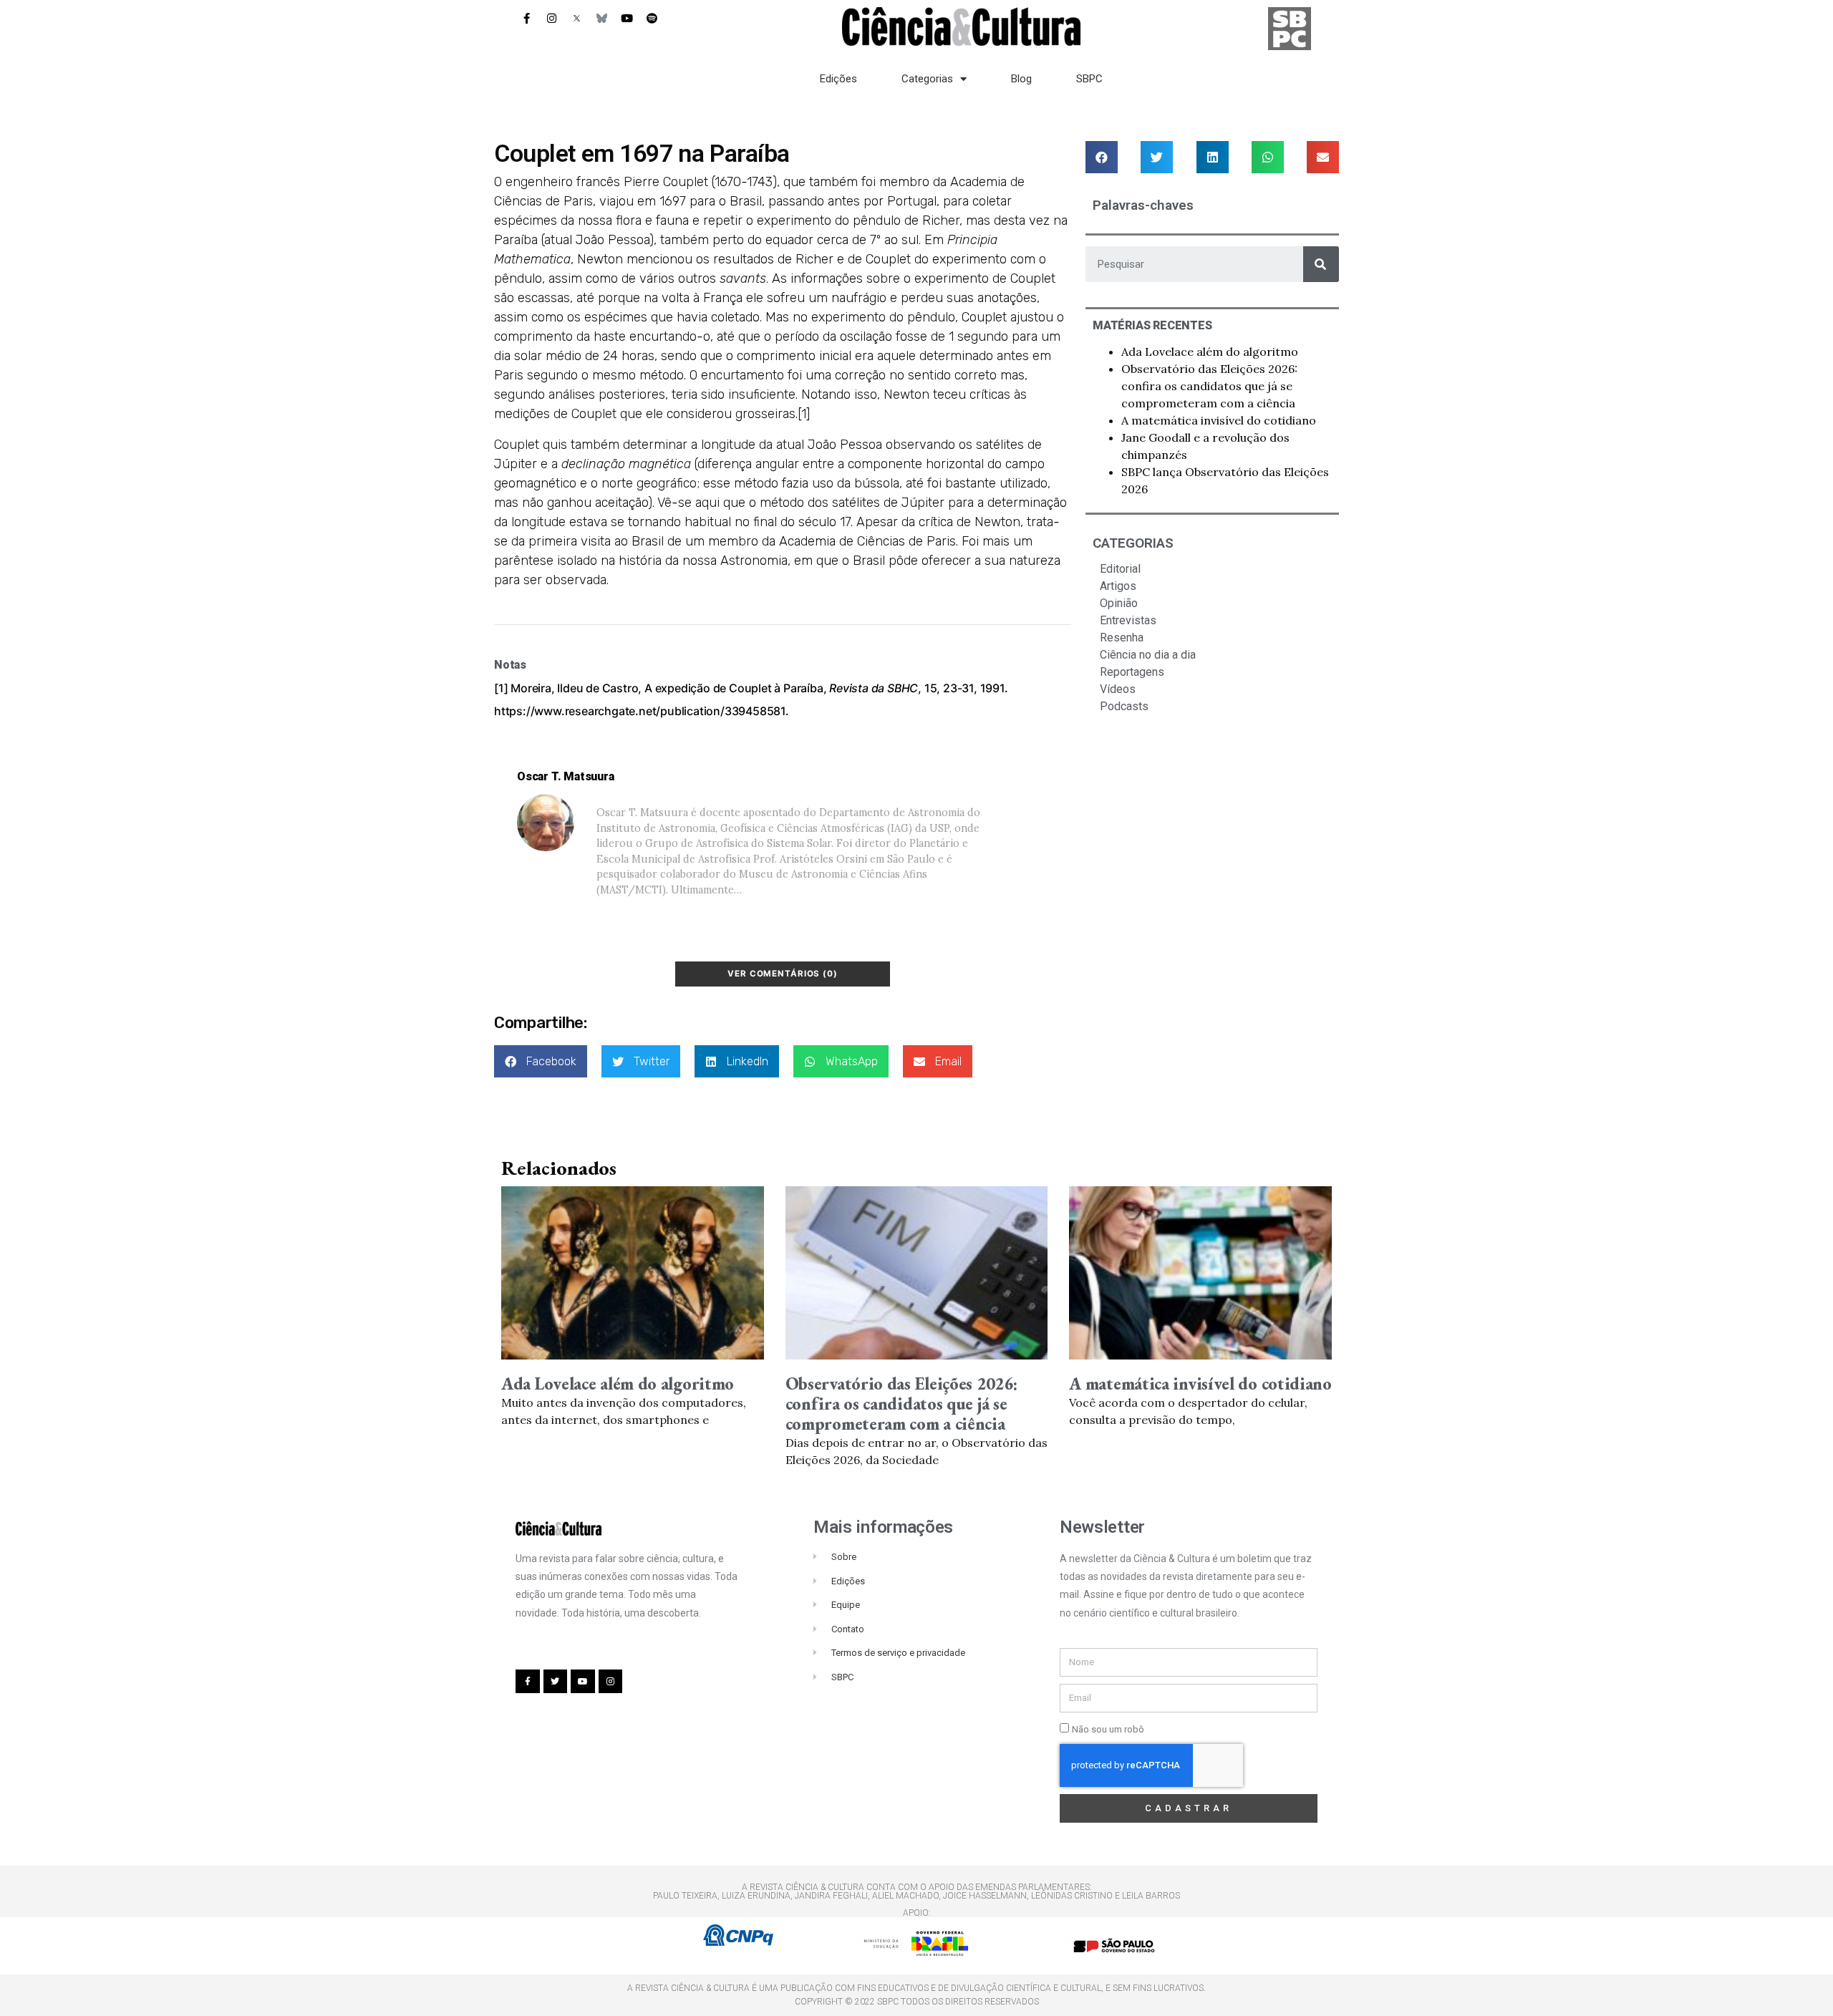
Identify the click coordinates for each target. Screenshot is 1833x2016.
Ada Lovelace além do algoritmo (1210, 352)
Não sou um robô (1108, 1729)
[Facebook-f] (526, 18)
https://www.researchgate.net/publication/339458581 (640, 711)
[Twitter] (556, 1682)
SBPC (1089, 79)
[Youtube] (627, 18)
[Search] (1321, 264)
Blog (1021, 79)
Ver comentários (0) (783, 974)
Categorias (927, 79)
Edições (838, 79)
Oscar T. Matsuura (566, 776)
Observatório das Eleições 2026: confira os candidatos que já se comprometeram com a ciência (1209, 386)
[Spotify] (652, 18)
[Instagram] (551, 18)
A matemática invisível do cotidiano (1219, 420)
